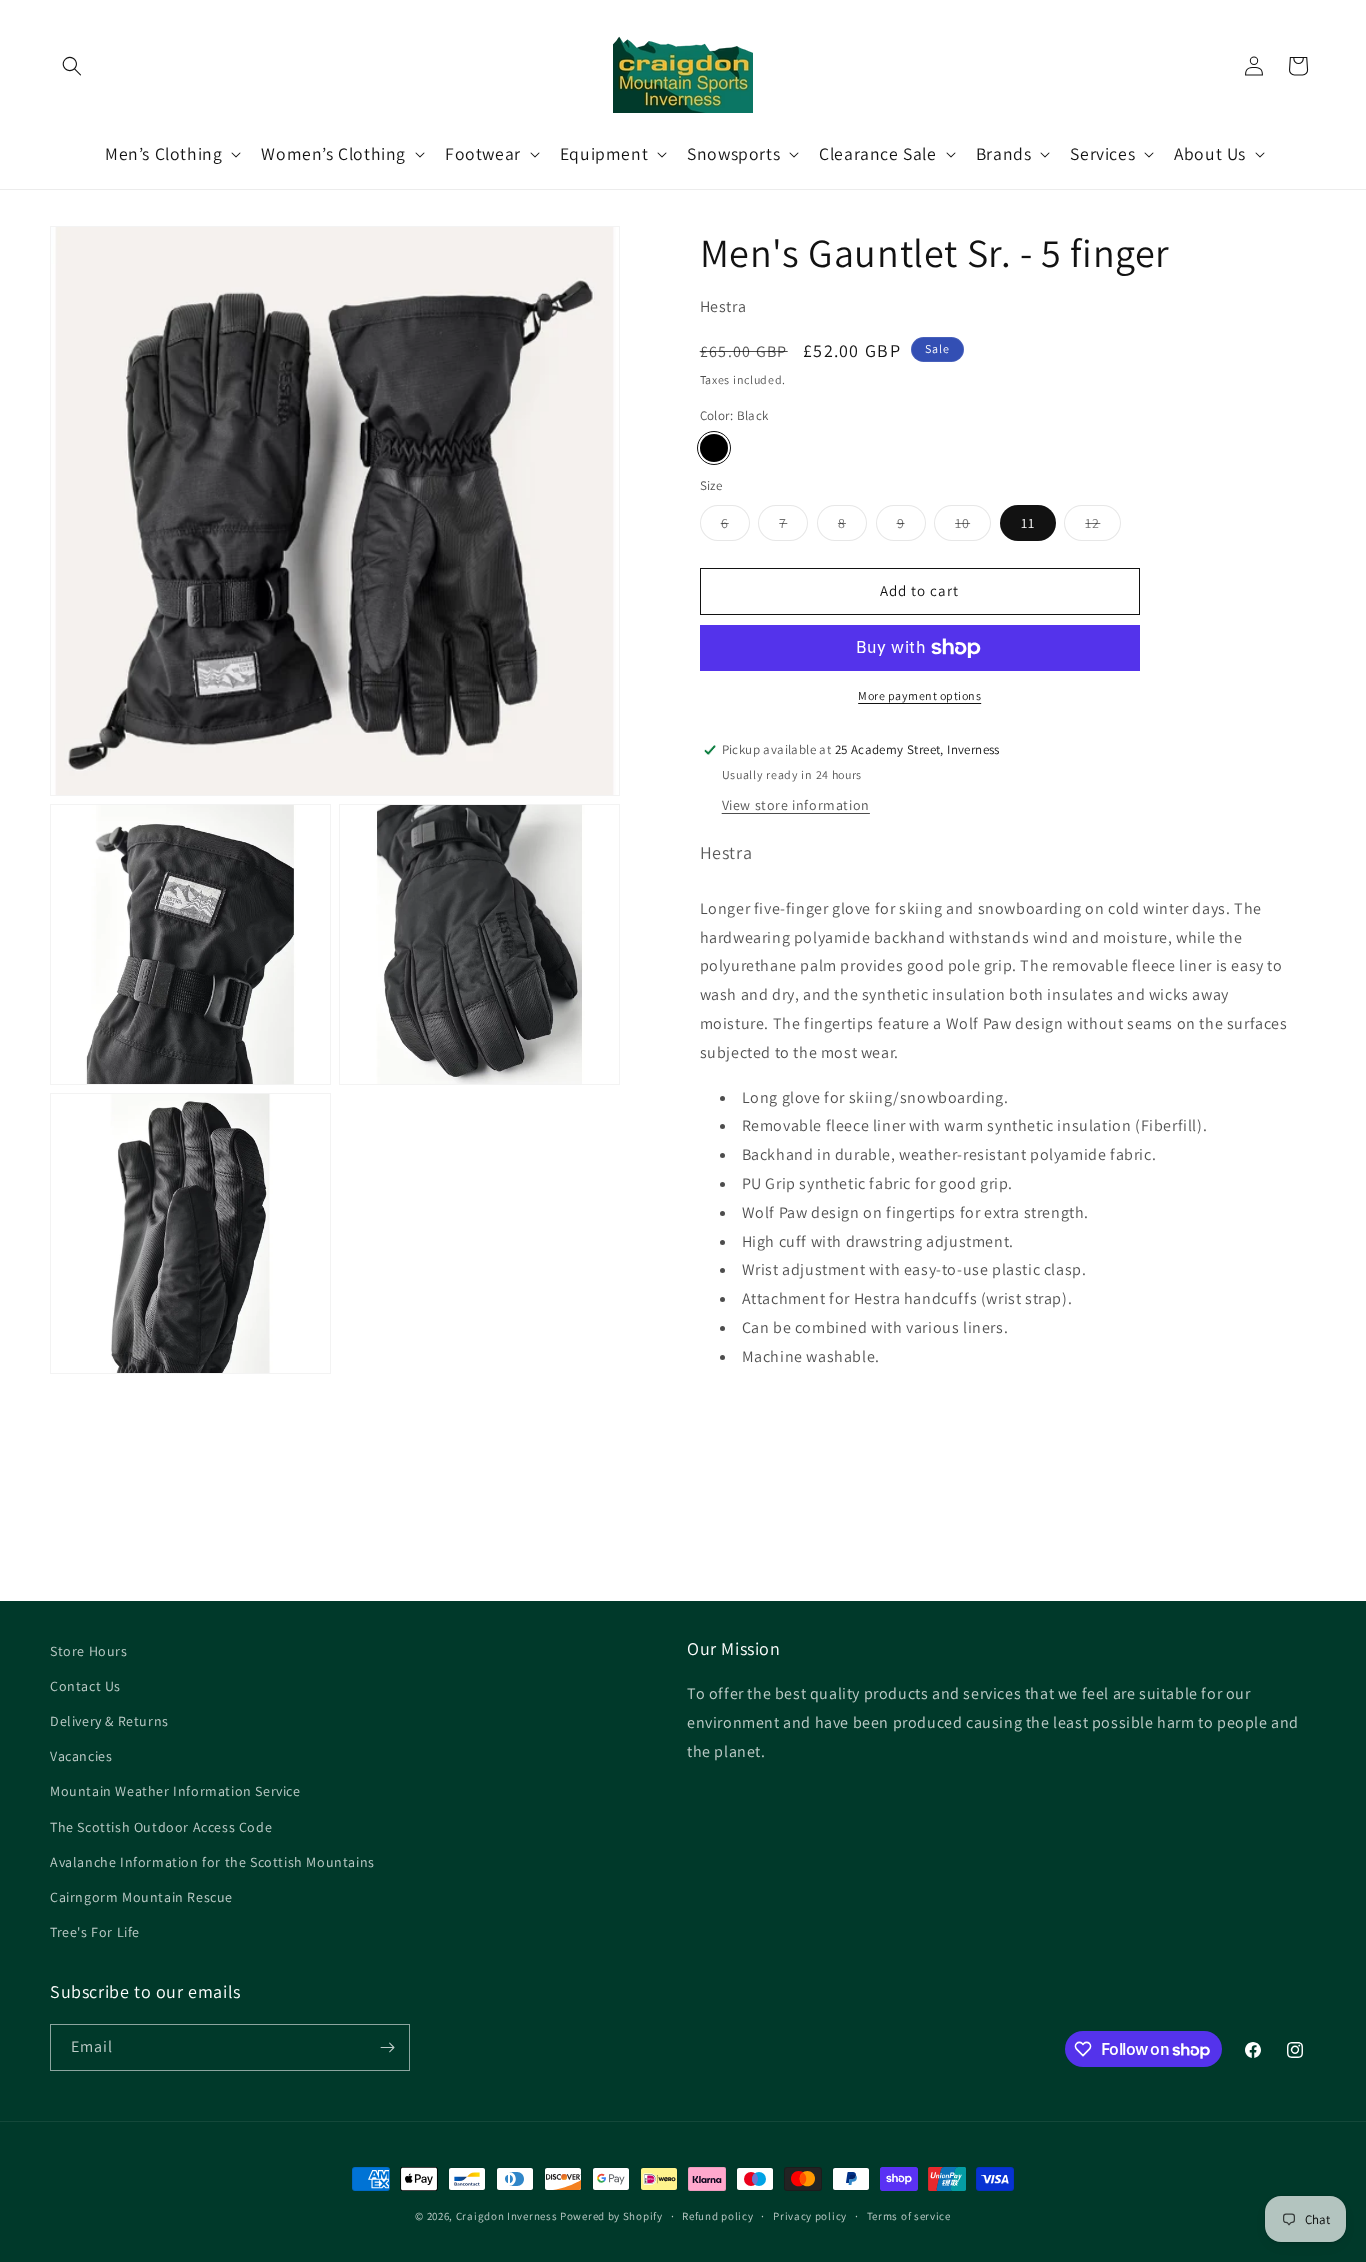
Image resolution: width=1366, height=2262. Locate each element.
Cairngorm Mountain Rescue (141, 1897)
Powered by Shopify (611, 2216)
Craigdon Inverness (507, 2216)
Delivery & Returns (109, 1721)
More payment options (919, 695)
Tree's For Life (95, 1932)
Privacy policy (810, 2216)
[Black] (714, 448)
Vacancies (81, 1756)
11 (1028, 523)
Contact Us (85, 1686)
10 (973, 527)
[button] (72, 66)
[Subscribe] (387, 2047)
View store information (796, 805)
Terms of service (909, 2216)
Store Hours (89, 1651)
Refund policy (717, 2216)
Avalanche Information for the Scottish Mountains (212, 1862)
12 (1103, 527)
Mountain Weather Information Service (175, 1791)
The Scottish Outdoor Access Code (161, 1827)
